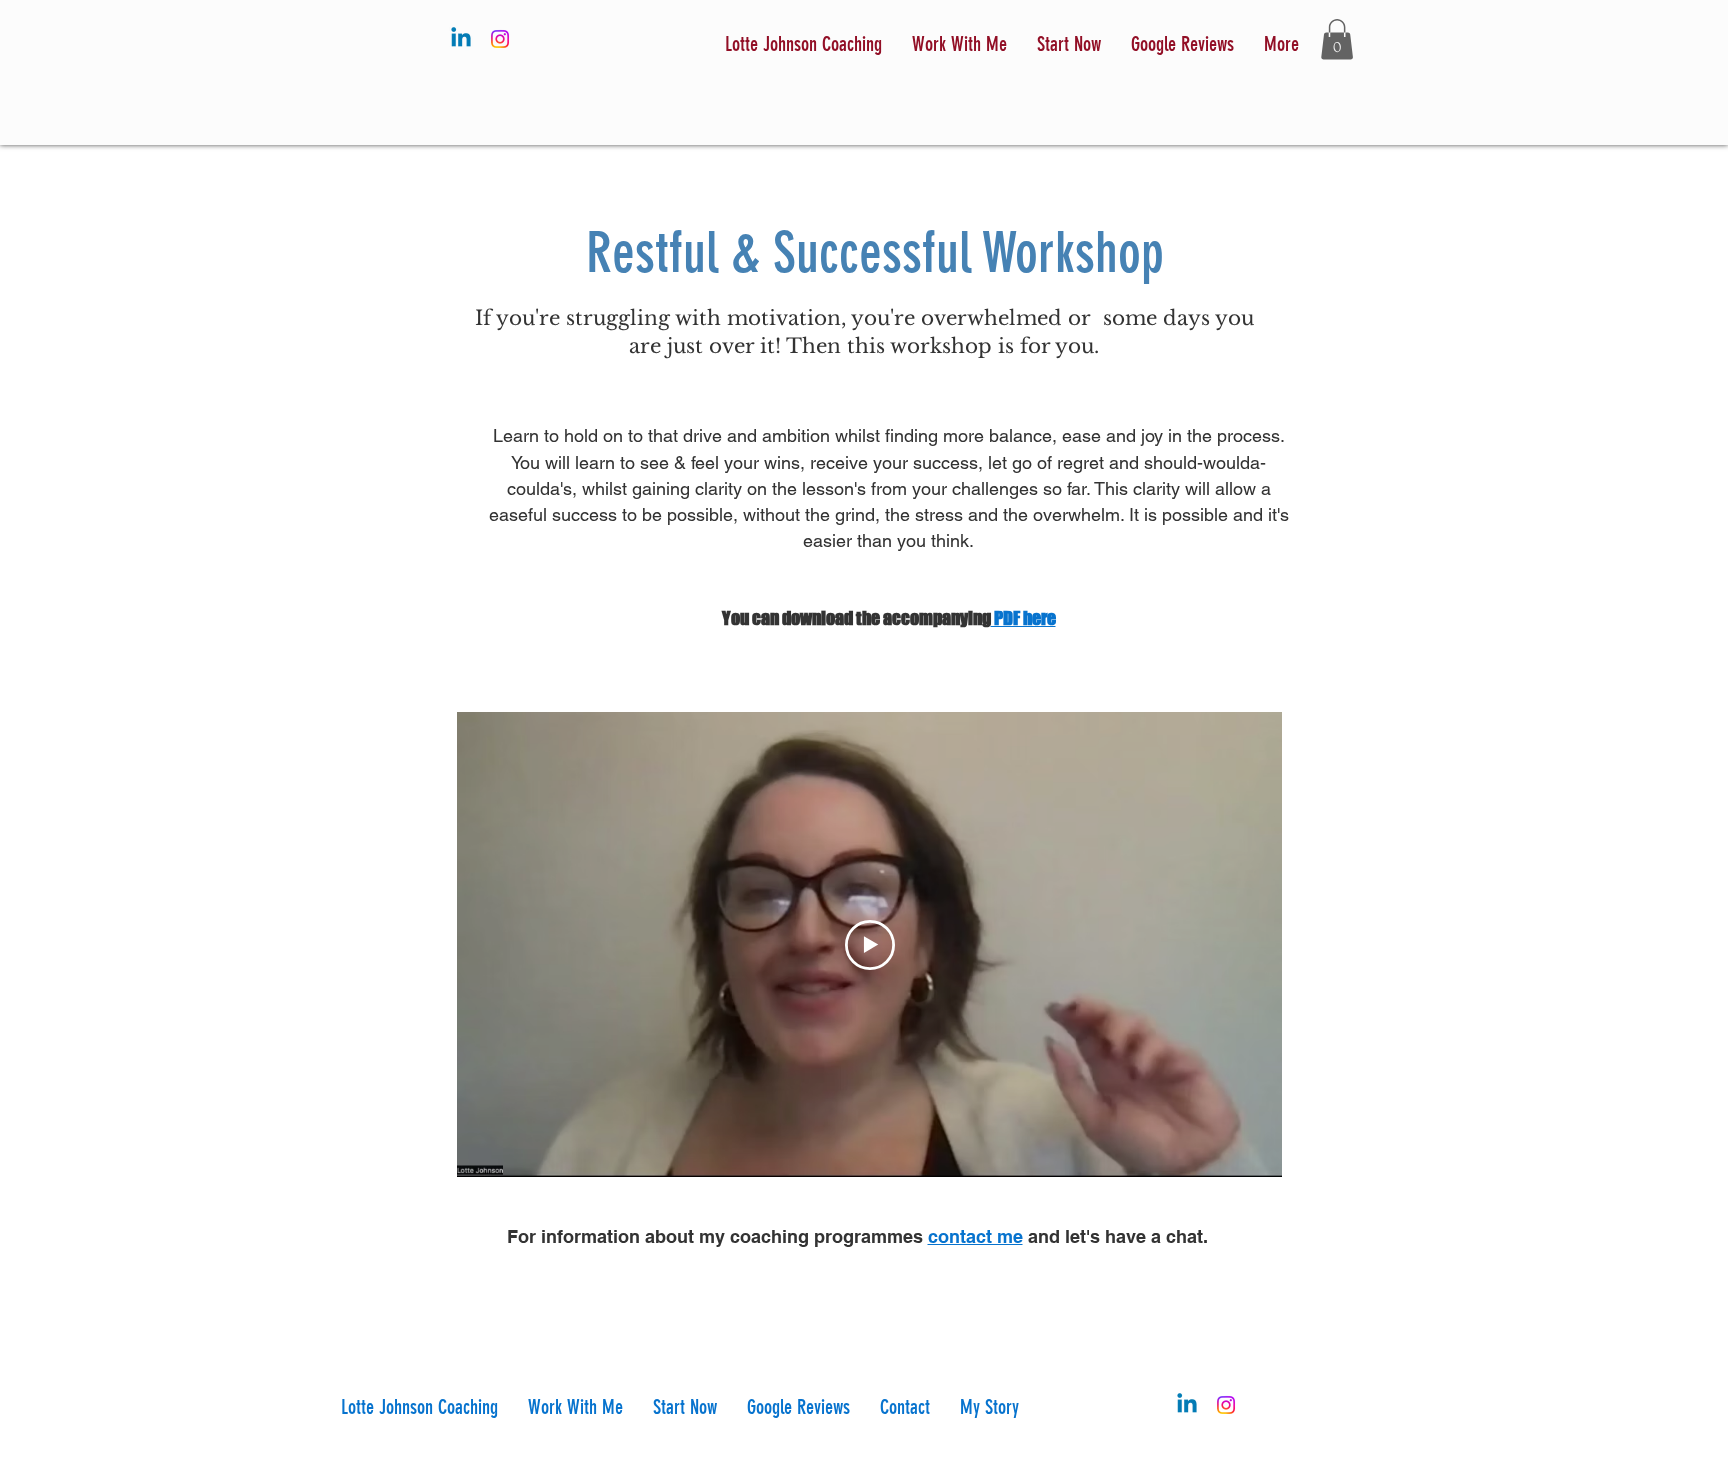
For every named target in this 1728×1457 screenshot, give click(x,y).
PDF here (1023, 618)
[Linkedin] (461, 39)
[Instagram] (500, 39)
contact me (975, 1236)
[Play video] (870, 945)
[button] (1069, 44)
